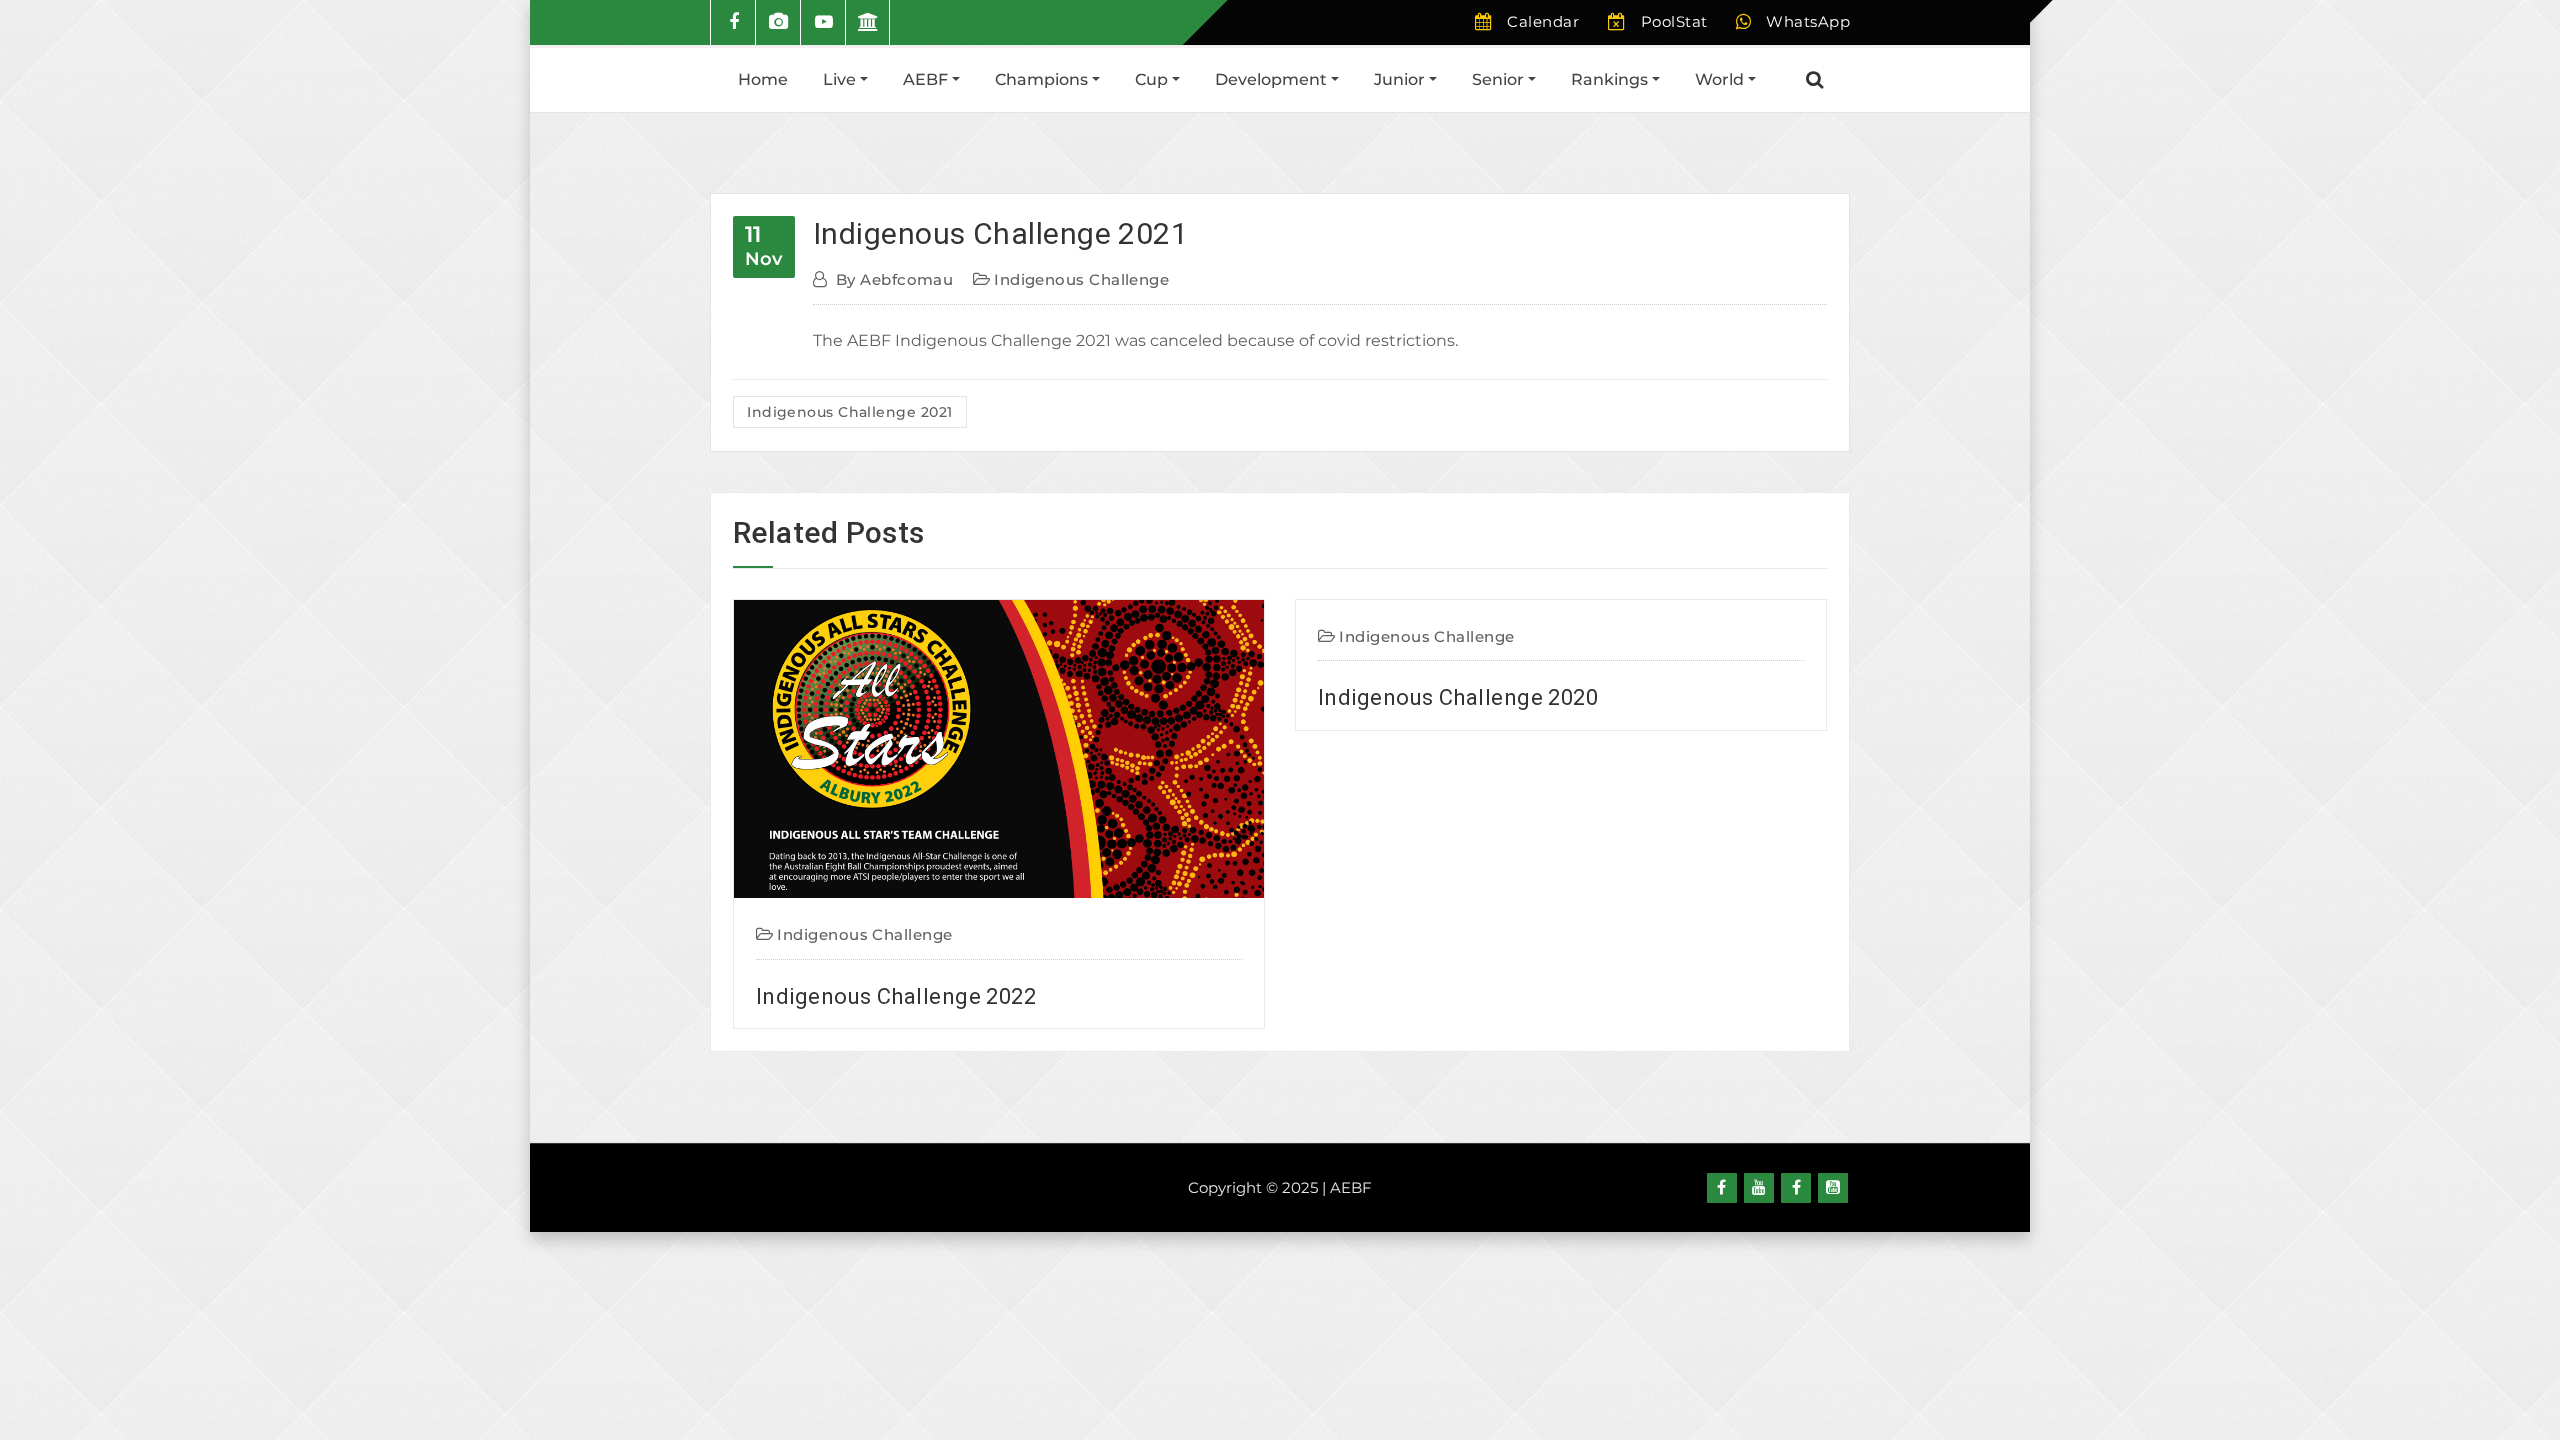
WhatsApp (1808, 21)
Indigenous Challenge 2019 (1458, 1125)
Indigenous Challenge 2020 (896, 697)
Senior (1500, 79)
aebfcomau (894, 279)
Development (1273, 79)
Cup (1153, 79)
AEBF (927, 79)
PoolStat (1674, 21)
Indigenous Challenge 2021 (1000, 233)
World (1721, 79)
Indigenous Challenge (1081, 279)
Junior (1401, 79)
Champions (1043, 79)
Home (763, 79)
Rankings (1611, 79)
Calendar (1543, 21)
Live (841, 79)
